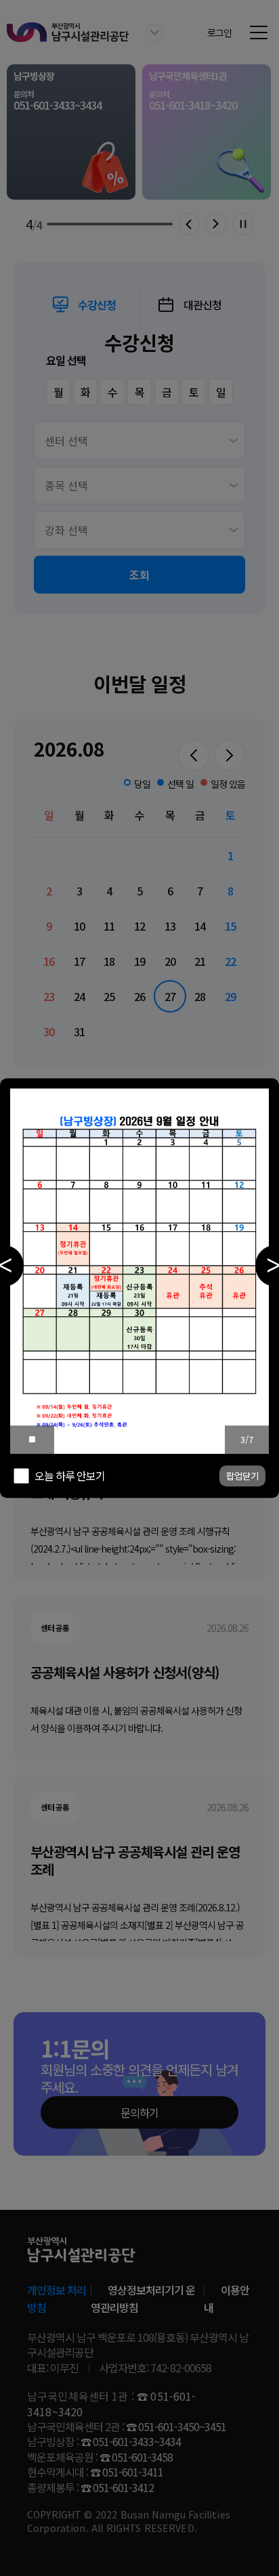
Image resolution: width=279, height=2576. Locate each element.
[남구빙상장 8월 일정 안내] (139, 1271)
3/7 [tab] (247, 1439)
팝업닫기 (242, 1476)
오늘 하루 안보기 (70, 1475)
